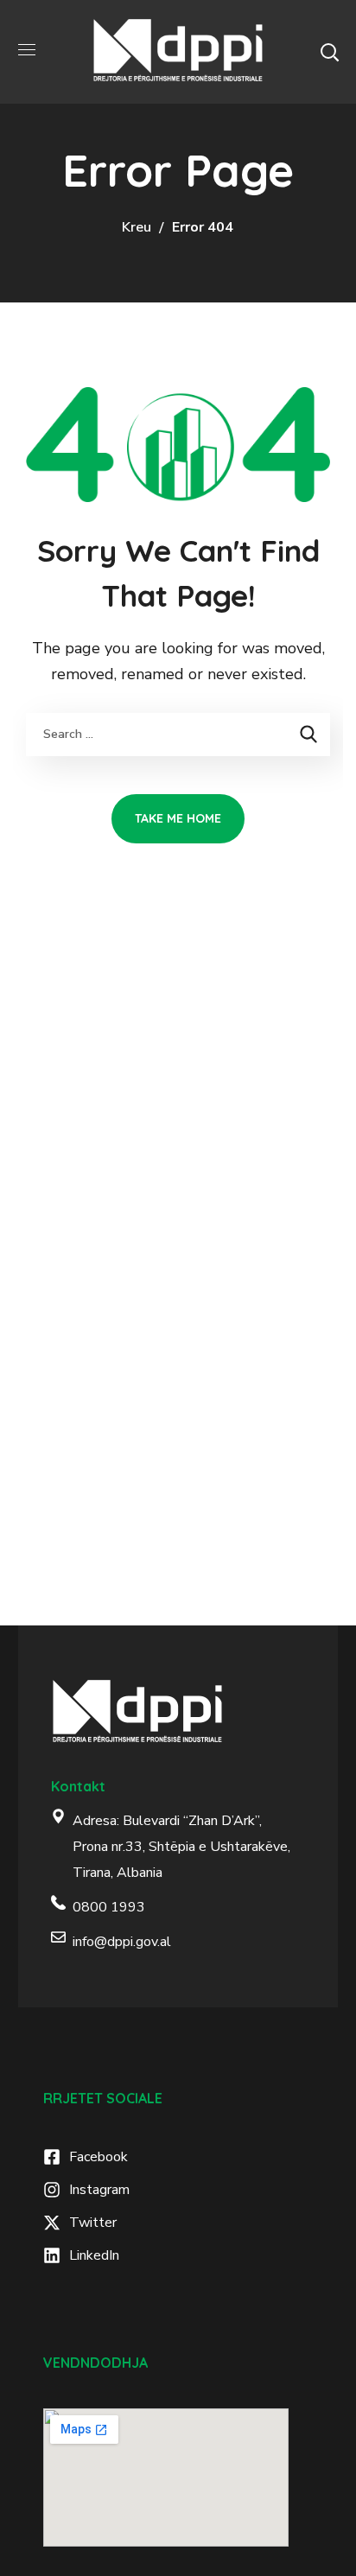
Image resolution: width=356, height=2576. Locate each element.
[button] (329, 52)
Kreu (137, 227)
